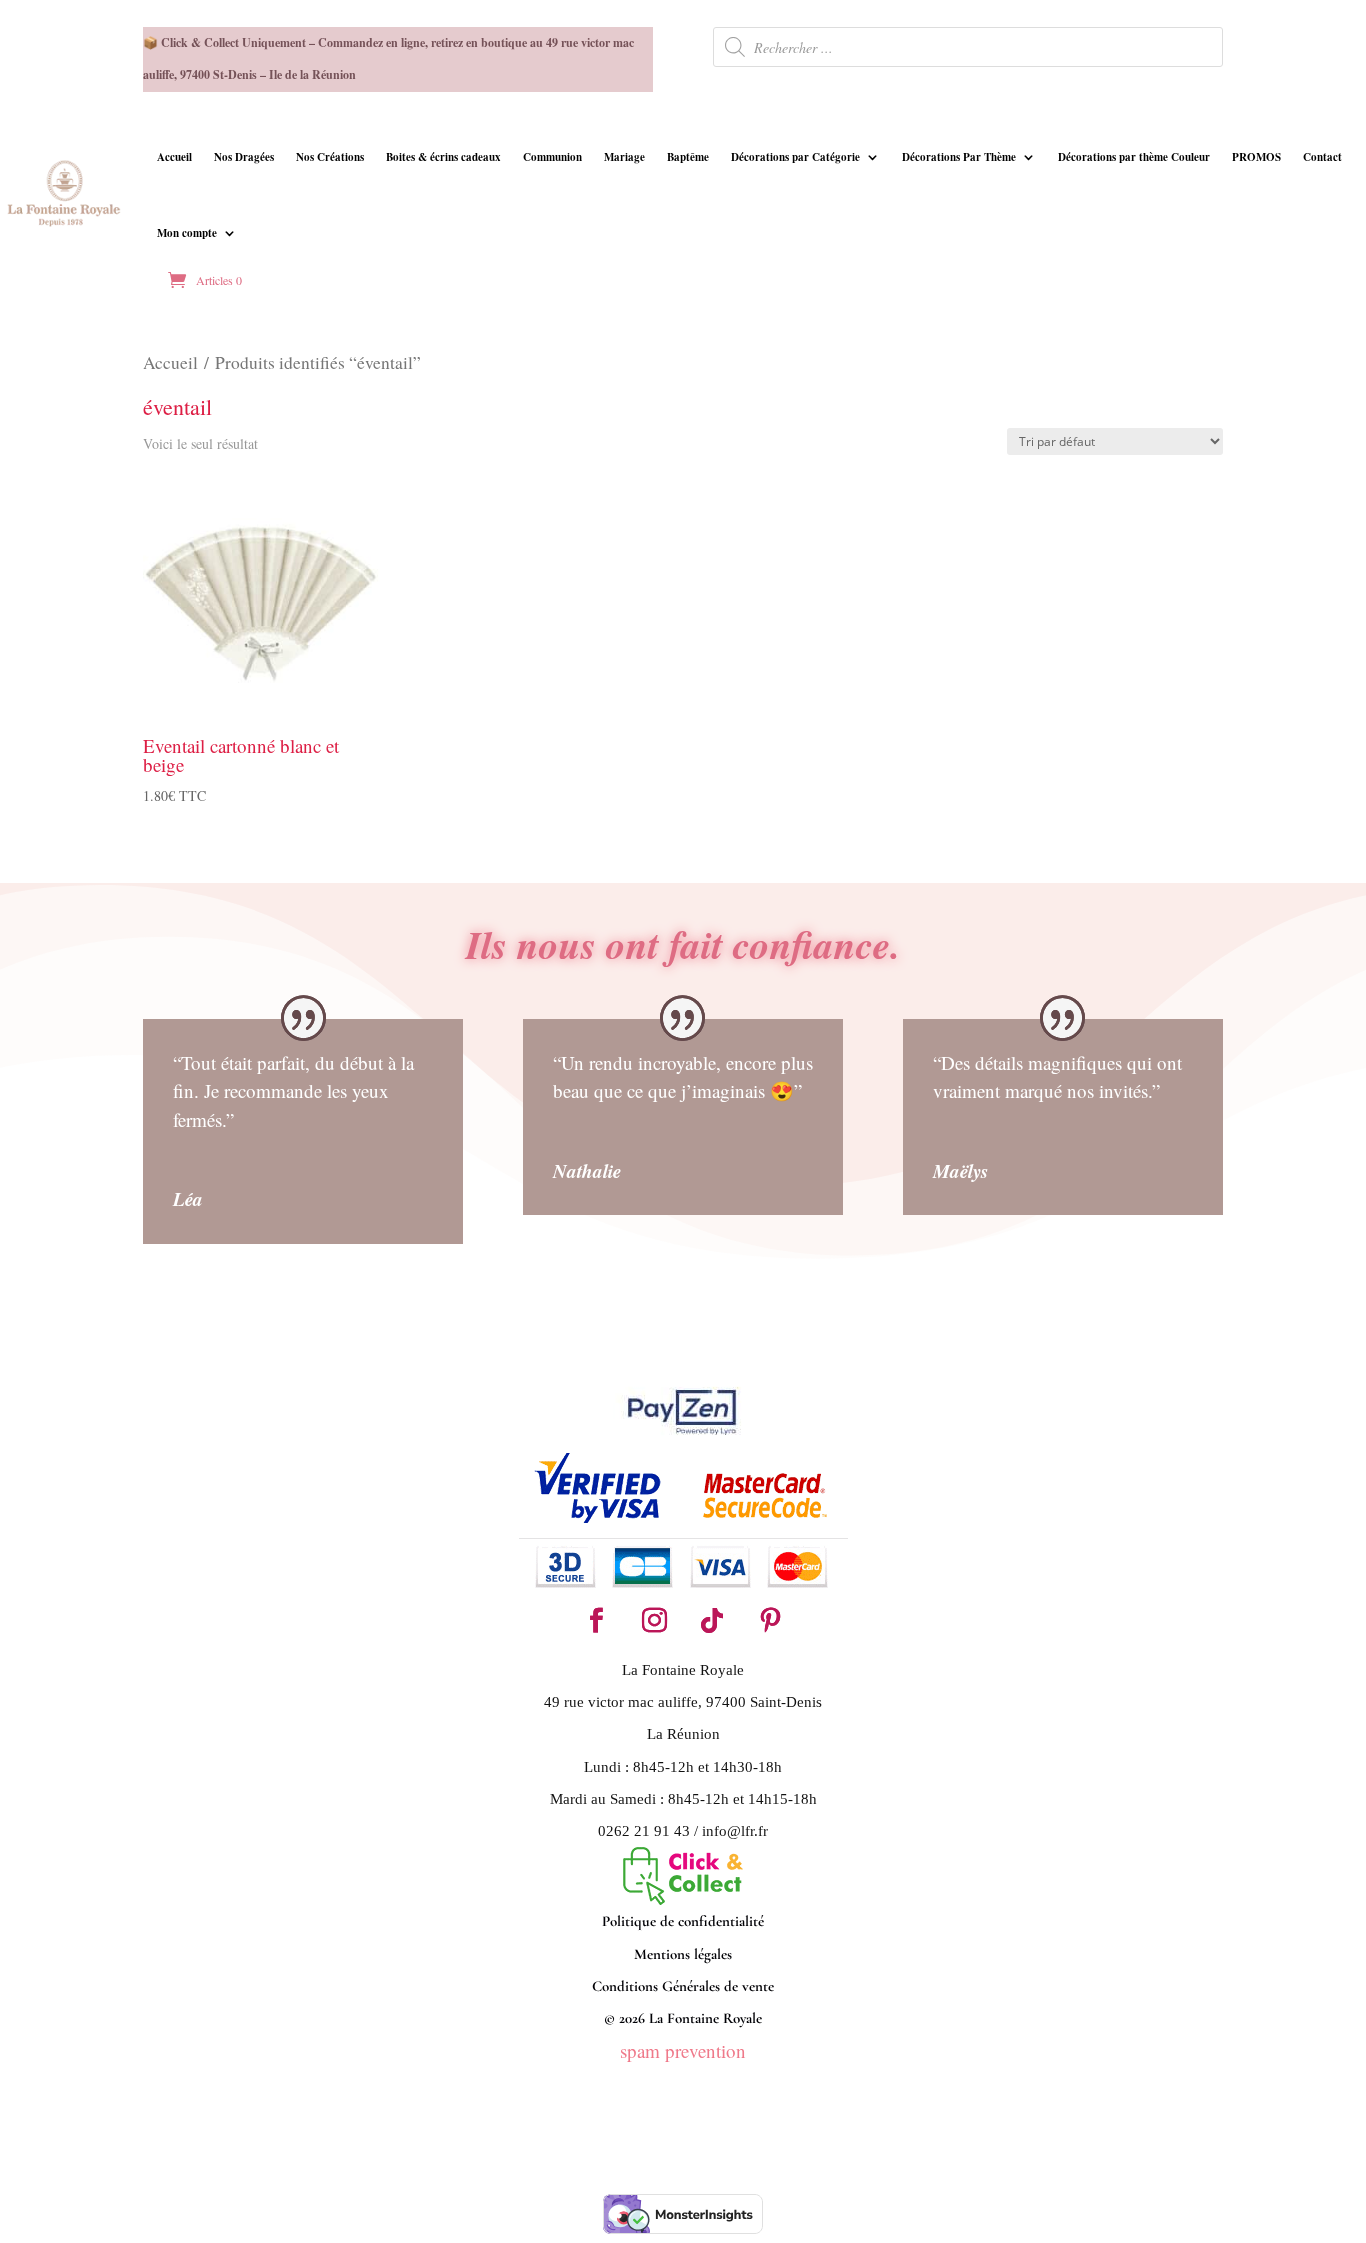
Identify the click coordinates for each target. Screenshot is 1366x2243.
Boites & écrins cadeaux (443, 157)
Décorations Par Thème (959, 157)
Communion (552, 157)
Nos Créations (330, 157)
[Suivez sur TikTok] (712, 1621)
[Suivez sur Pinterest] (770, 1621)
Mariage (624, 157)
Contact (1322, 157)
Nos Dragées (244, 157)
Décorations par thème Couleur (1134, 157)
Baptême (688, 157)
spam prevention (683, 2050)
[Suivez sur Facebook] (596, 1621)
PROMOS (1256, 157)
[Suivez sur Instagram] (654, 1621)
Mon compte (187, 233)
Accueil (174, 157)
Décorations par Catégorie (795, 157)
